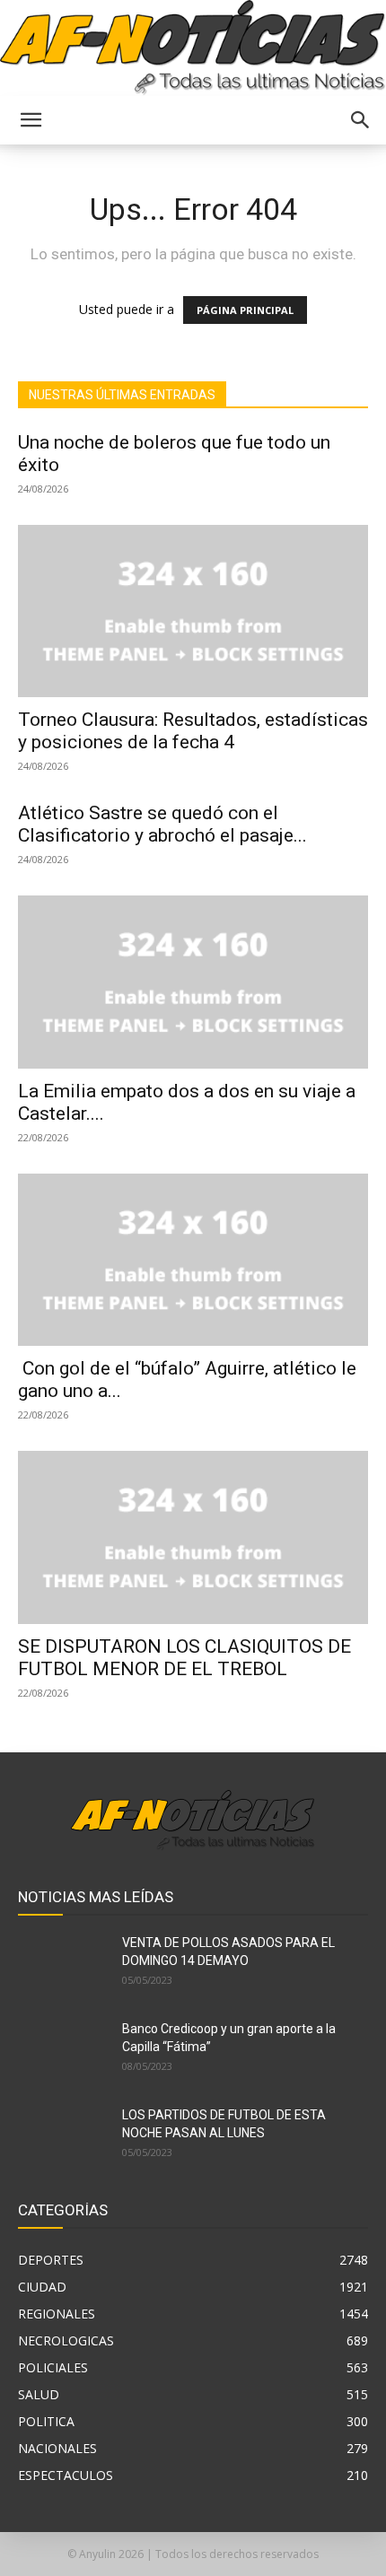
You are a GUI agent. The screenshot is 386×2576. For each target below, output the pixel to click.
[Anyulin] (193, 48)
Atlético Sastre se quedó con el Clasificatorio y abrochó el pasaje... (162, 824)
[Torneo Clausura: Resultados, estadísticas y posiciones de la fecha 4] (193, 611)
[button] (31, 120)
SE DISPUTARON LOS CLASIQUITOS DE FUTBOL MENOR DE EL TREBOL (184, 1658)
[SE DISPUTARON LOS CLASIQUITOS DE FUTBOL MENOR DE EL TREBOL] (193, 1537)
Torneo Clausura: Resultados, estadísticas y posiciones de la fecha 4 (193, 731)
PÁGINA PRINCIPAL (245, 310)
